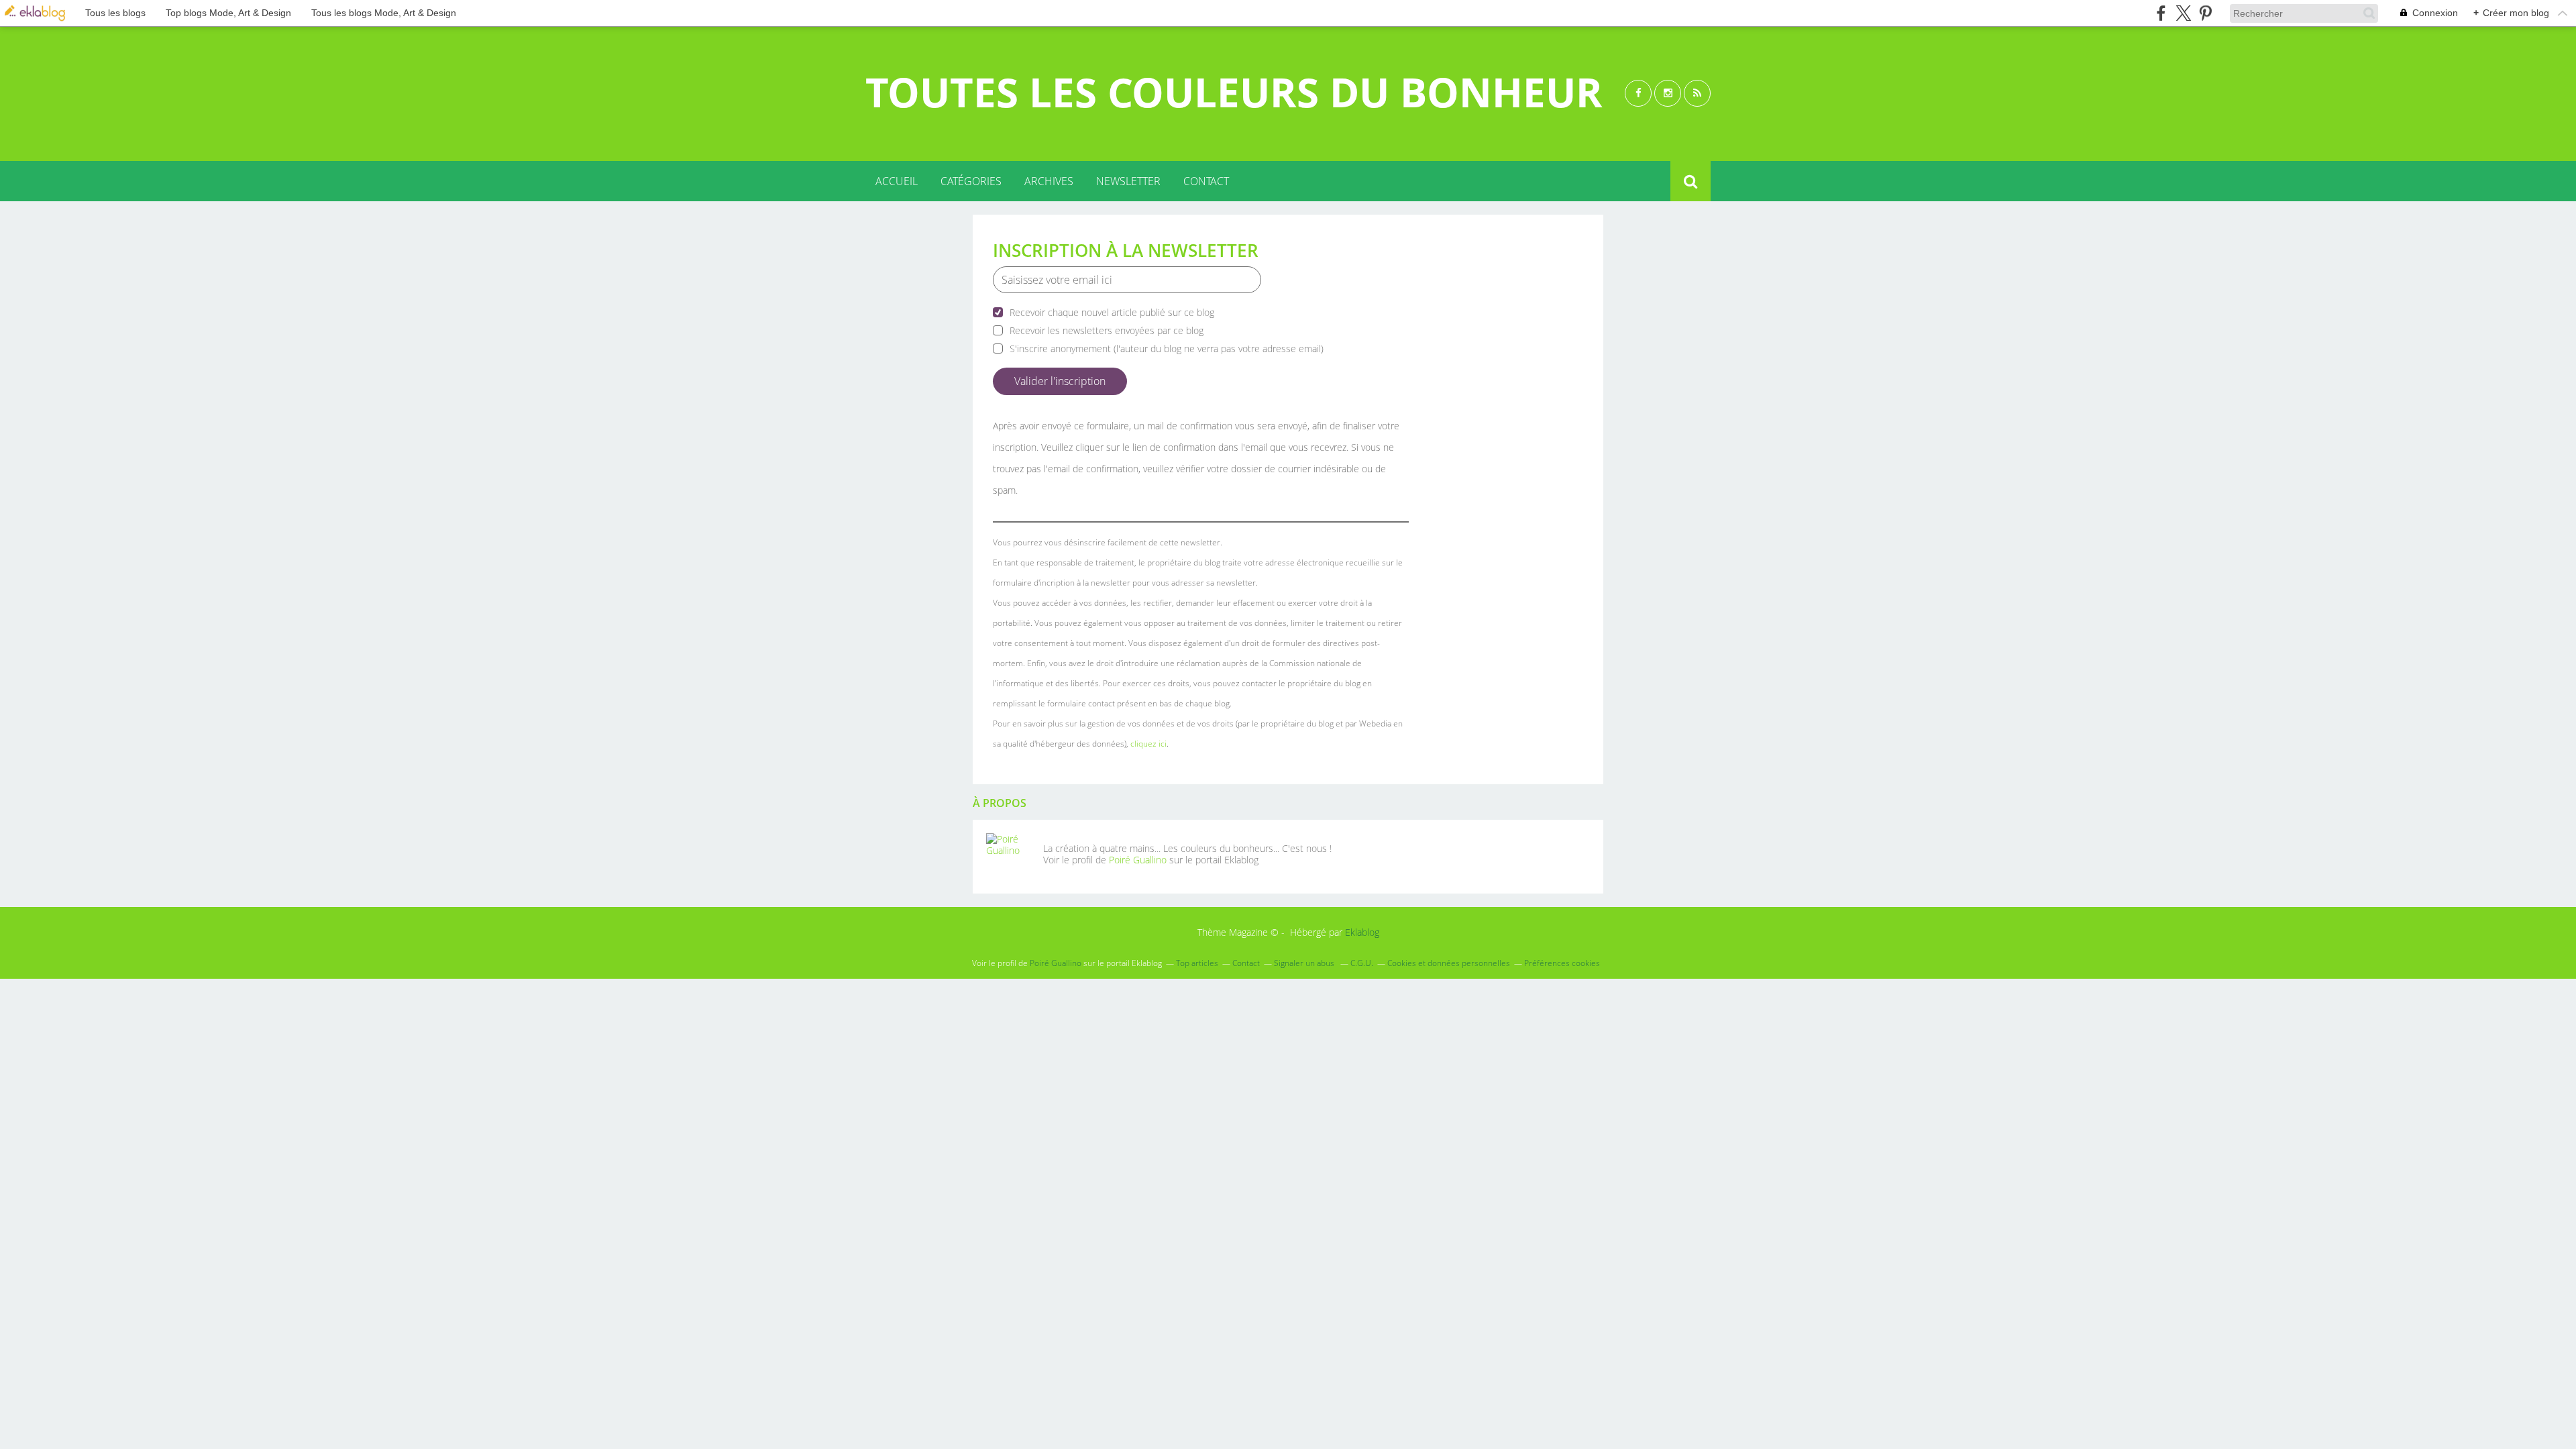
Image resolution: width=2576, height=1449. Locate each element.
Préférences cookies (1562, 963)
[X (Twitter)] (2183, 13)
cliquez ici (1148, 744)
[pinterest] (2205, 13)
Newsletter (1128, 181)
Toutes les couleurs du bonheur (1234, 92)
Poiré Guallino (1138, 860)
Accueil (897, 181)
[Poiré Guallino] (1010, 857)
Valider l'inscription (1060, 381)
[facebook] (2161, 13)
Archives (1049, 181)
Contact (1206, 181)
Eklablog (1362, 932)
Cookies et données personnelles (1449, 963)
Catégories (971, 181)
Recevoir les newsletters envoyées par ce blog (1107, 330)
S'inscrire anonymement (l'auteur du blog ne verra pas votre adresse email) (1167, 348)
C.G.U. (1362, 963)
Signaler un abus (1305, 963)
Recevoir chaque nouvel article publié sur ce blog (1112, 312)
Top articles (1197, 963)
